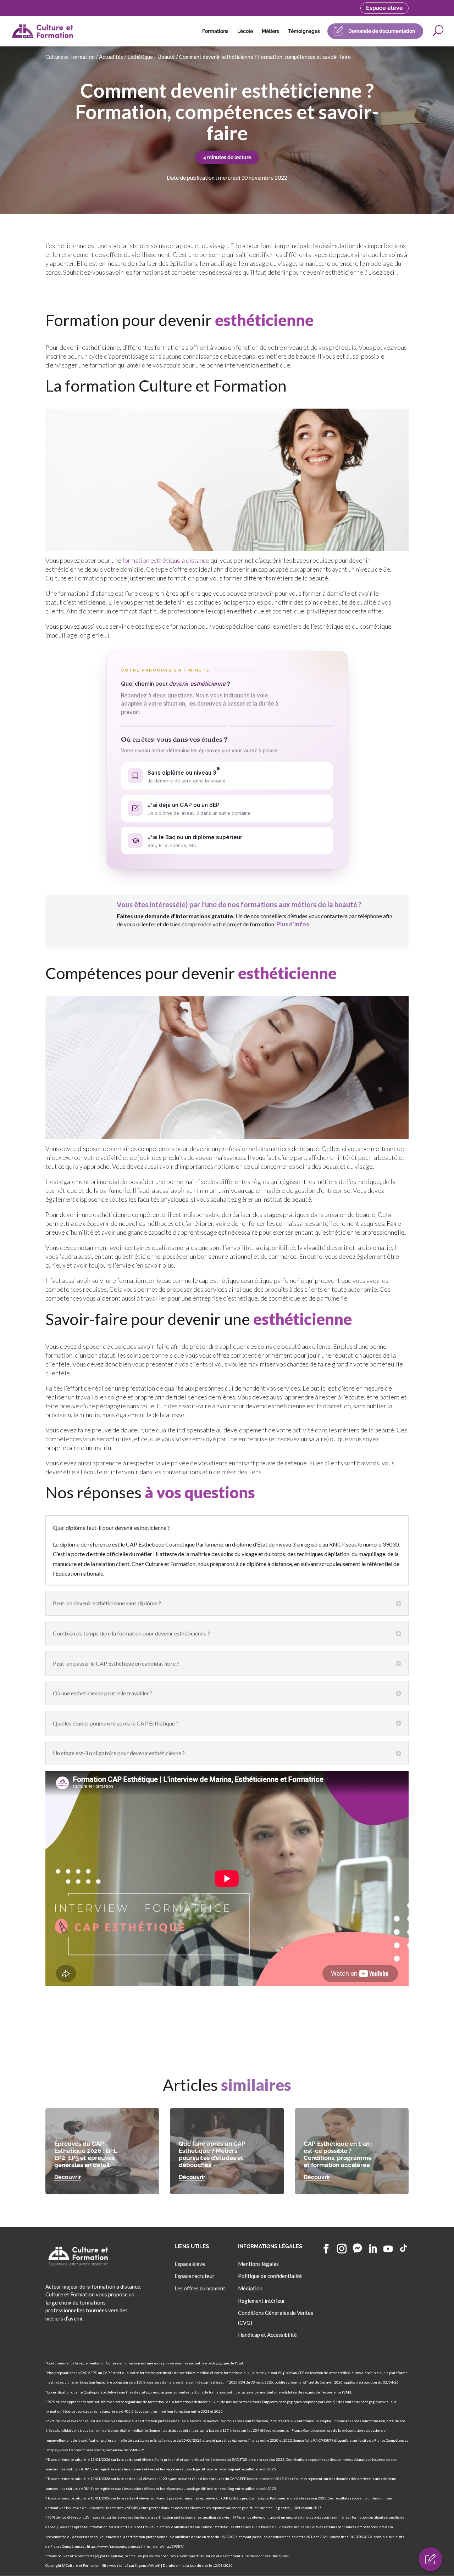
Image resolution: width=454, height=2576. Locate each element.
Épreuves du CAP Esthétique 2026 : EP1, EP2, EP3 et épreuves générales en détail (86, 2154)
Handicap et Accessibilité (267, 2335)
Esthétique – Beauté (151, 57)
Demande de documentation (382, 31)
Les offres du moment (200, 2288)
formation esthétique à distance (166, 560)
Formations (215, 31)
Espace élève (384, 8)
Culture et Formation (70, 57)
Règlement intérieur (262, 2301)
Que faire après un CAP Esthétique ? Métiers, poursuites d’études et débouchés (212, 2154)
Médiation (250, 2288)
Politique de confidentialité (270, 2276)
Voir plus (280, 2556)
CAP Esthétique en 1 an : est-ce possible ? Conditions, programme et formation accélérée (338, 2154)
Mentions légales (258, 2264)
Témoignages (304, 31)
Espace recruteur (195, 2276)
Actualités (111, 57)
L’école (245, 31)
